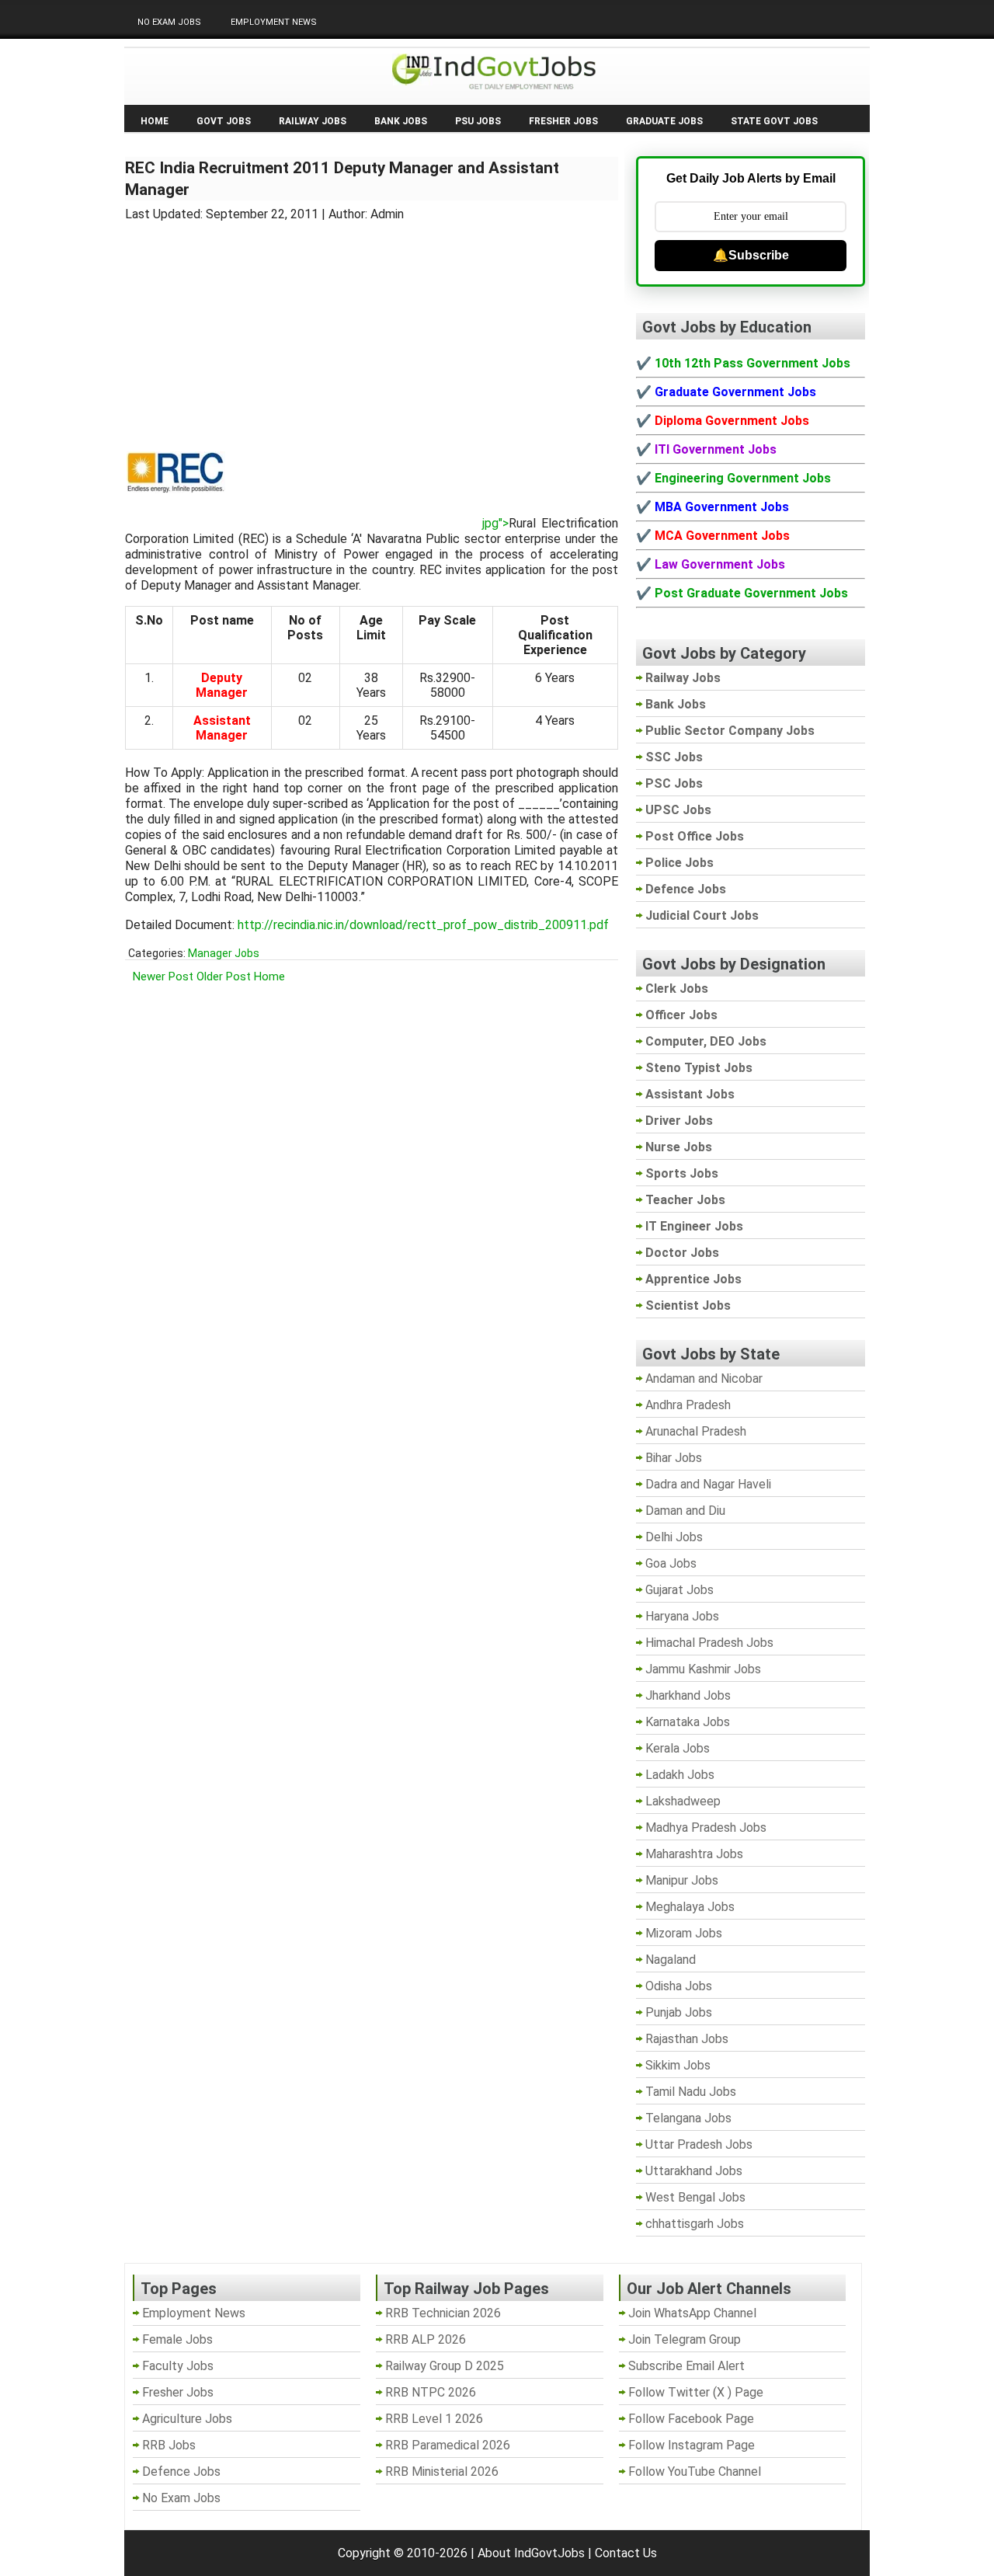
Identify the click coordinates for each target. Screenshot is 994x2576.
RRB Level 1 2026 (434, 2419)
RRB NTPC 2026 (431, 2392)
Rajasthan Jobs (687, 2039)
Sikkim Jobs (678, 2065)
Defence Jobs (181, 2472)
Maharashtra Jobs (694, 1854)
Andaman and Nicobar (704, 1379)
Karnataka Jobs (688, 1722)
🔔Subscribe (751, 255)
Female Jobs (177, 2339)
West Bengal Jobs (695, 2197)
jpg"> (495, 523)
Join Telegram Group (685, 2339)
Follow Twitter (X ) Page (696, 2392)
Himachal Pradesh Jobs (709, 1643)
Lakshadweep (683, 1801)
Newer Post (163, 976)
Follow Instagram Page (692, 2445)
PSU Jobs (478, 121)
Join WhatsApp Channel (692, 2313)
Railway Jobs (313, 121)
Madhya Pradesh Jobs (706, 1828)
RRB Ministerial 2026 (442, 2472)
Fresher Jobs (563, 121)
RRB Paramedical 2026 (448, 2445)
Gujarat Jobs (679, 1590)
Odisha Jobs (679, 1986)
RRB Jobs (169, 2445)
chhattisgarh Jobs (695, 2224)
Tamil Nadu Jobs (691, 2092)
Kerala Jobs (678, 1748)
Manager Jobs (224, 953)
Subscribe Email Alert (686, 2366)
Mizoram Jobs (684, 1933)
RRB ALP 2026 (426, 2339)
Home (155, 121)
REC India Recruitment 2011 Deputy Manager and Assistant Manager (342, 179)
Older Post (224, 976)
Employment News (274, 22)
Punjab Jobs (679, 2012)
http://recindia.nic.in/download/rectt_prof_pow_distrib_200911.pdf (423, 925)
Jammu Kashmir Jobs (703, 1669)
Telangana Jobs (688, 2118)
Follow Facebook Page (691, 2419)
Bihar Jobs (674, 1458)
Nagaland (671, 1960)
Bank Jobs (401, 121)
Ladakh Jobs (680, 1775)
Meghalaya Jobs (690, 1907)
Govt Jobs (224, 121)
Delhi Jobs (674, 1537)
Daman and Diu (685, 1511)
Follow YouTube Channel (695, 2472)
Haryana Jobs (682, 1616)
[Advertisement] (372, 326)
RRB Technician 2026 (443, 2313)
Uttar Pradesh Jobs (699, 2144)
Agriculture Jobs (187, 2419)
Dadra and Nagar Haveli (708, 1484)
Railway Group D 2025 (445, 2366)
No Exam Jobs (169, 22)
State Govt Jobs (774, 121)
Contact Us (626, 2553)
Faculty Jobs (178, 2366)
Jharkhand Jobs (688, 1695)
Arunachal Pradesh (696, 1431)
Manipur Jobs (682, 1880)
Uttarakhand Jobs (694, 2171)
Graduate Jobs (664, 121)
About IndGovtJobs (531, 2553)
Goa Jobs (671, 1563)
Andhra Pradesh (688, 1405)
